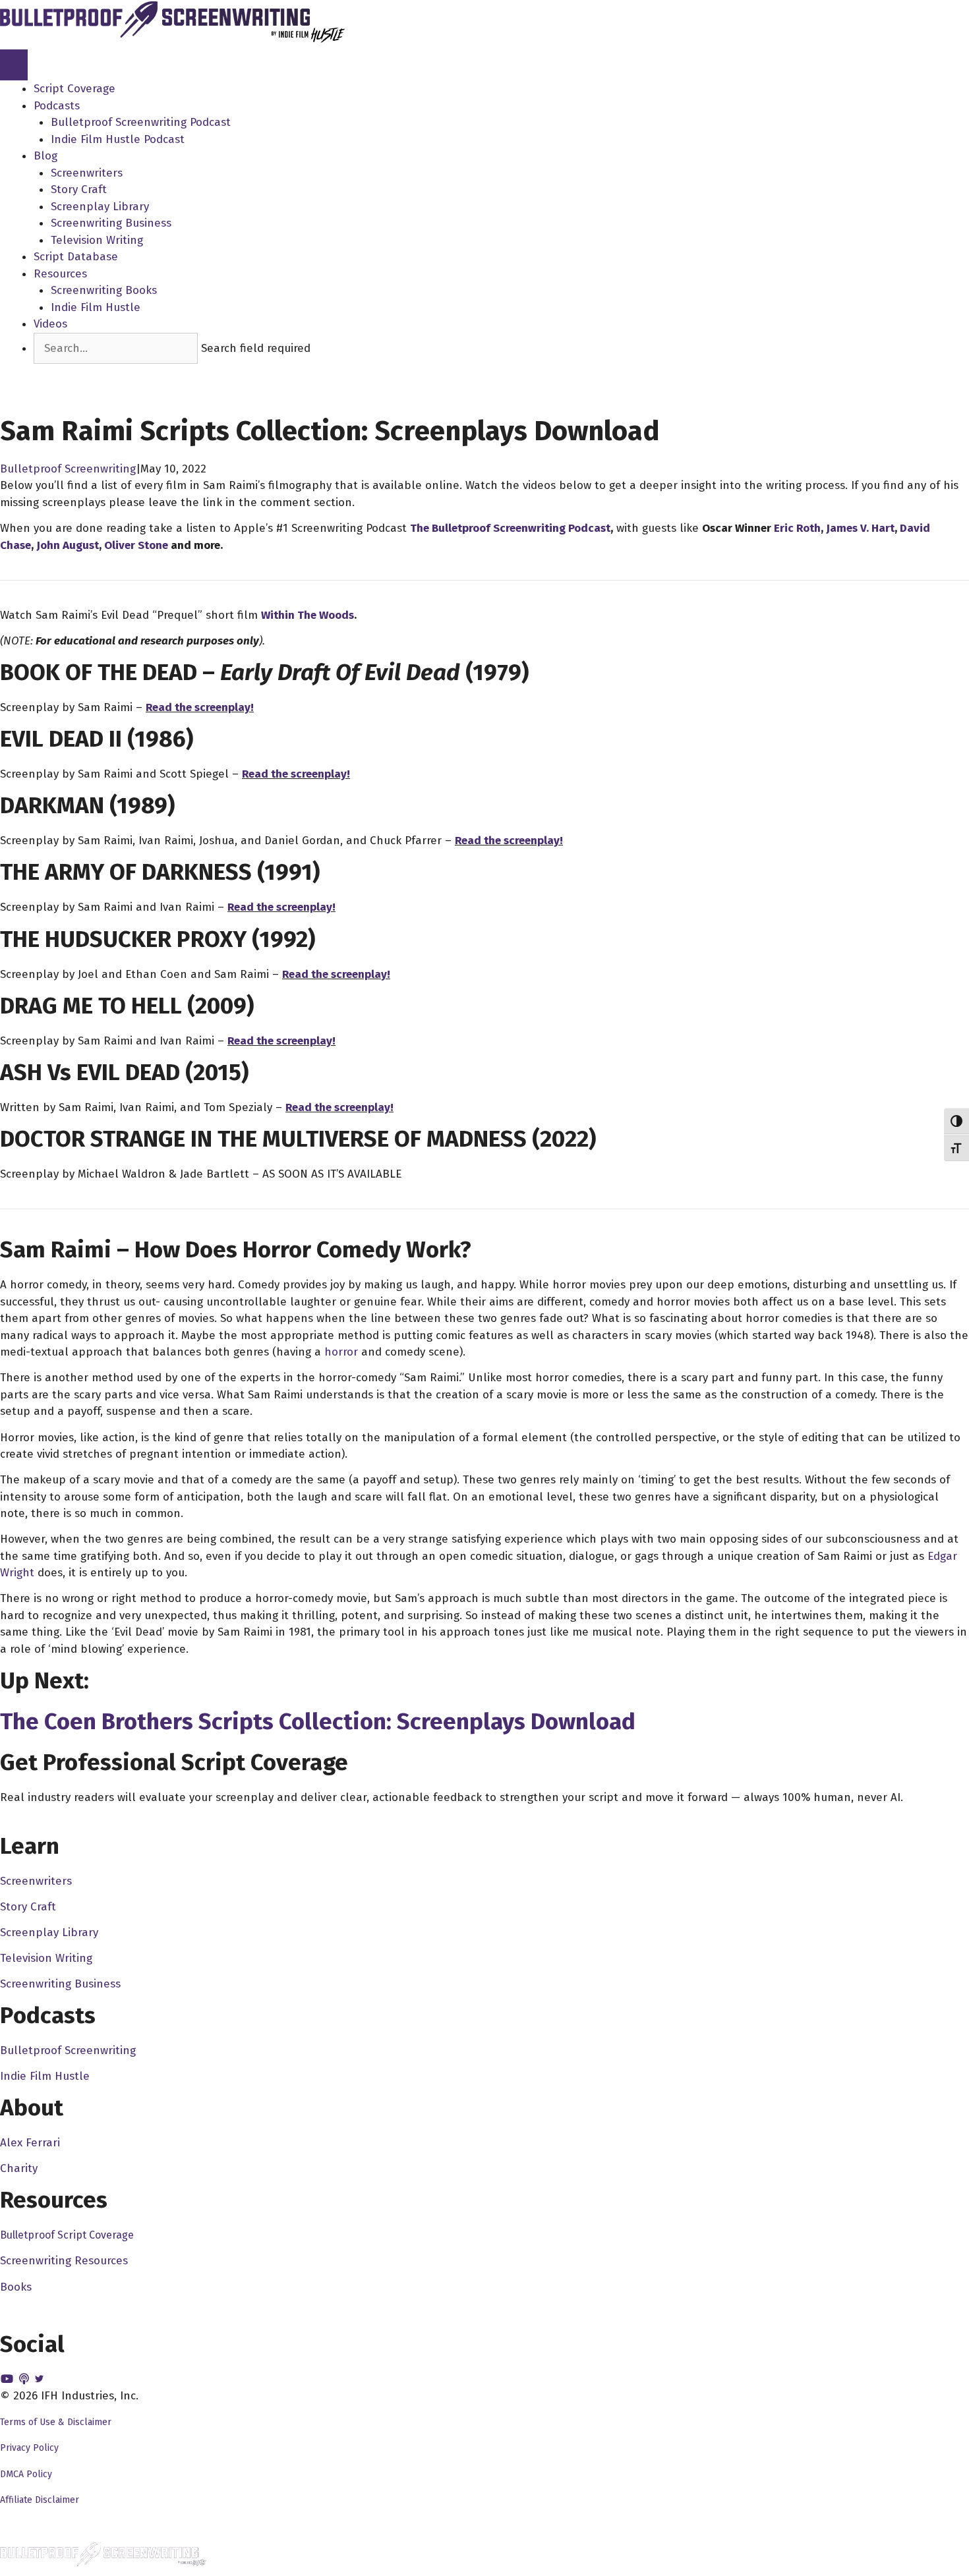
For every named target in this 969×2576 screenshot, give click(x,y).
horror (341, 1352)
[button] (58, 372)
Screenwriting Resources (64, 2261)
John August (68, 545)
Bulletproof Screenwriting (68, 469)
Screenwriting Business (111, 223)
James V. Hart (860, 528)
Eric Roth (797, 528)
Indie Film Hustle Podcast (118, 139)
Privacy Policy (29, 2448)
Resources (60, 274)
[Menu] (14, 65)
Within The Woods (308, 615)
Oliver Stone (136, 545)
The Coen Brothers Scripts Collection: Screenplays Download (318, 1721)
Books (16, 2287)
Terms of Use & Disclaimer (56, 2422)
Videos (50, 324)
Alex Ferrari (30, 2143)
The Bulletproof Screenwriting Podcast (510, 528)
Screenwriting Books (104, 290)
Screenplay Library (100, 207)
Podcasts (57, 106)
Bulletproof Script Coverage (67, 2235)
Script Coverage (74, 89)
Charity (19, 2168)
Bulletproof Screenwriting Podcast (141, 122)
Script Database (76, 257)
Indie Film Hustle (96, 307)
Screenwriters (87, 173)
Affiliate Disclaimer (40, 2500)
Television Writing (97, 240)
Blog (45, 156)
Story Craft (79, 189)
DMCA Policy (26, 2474)
